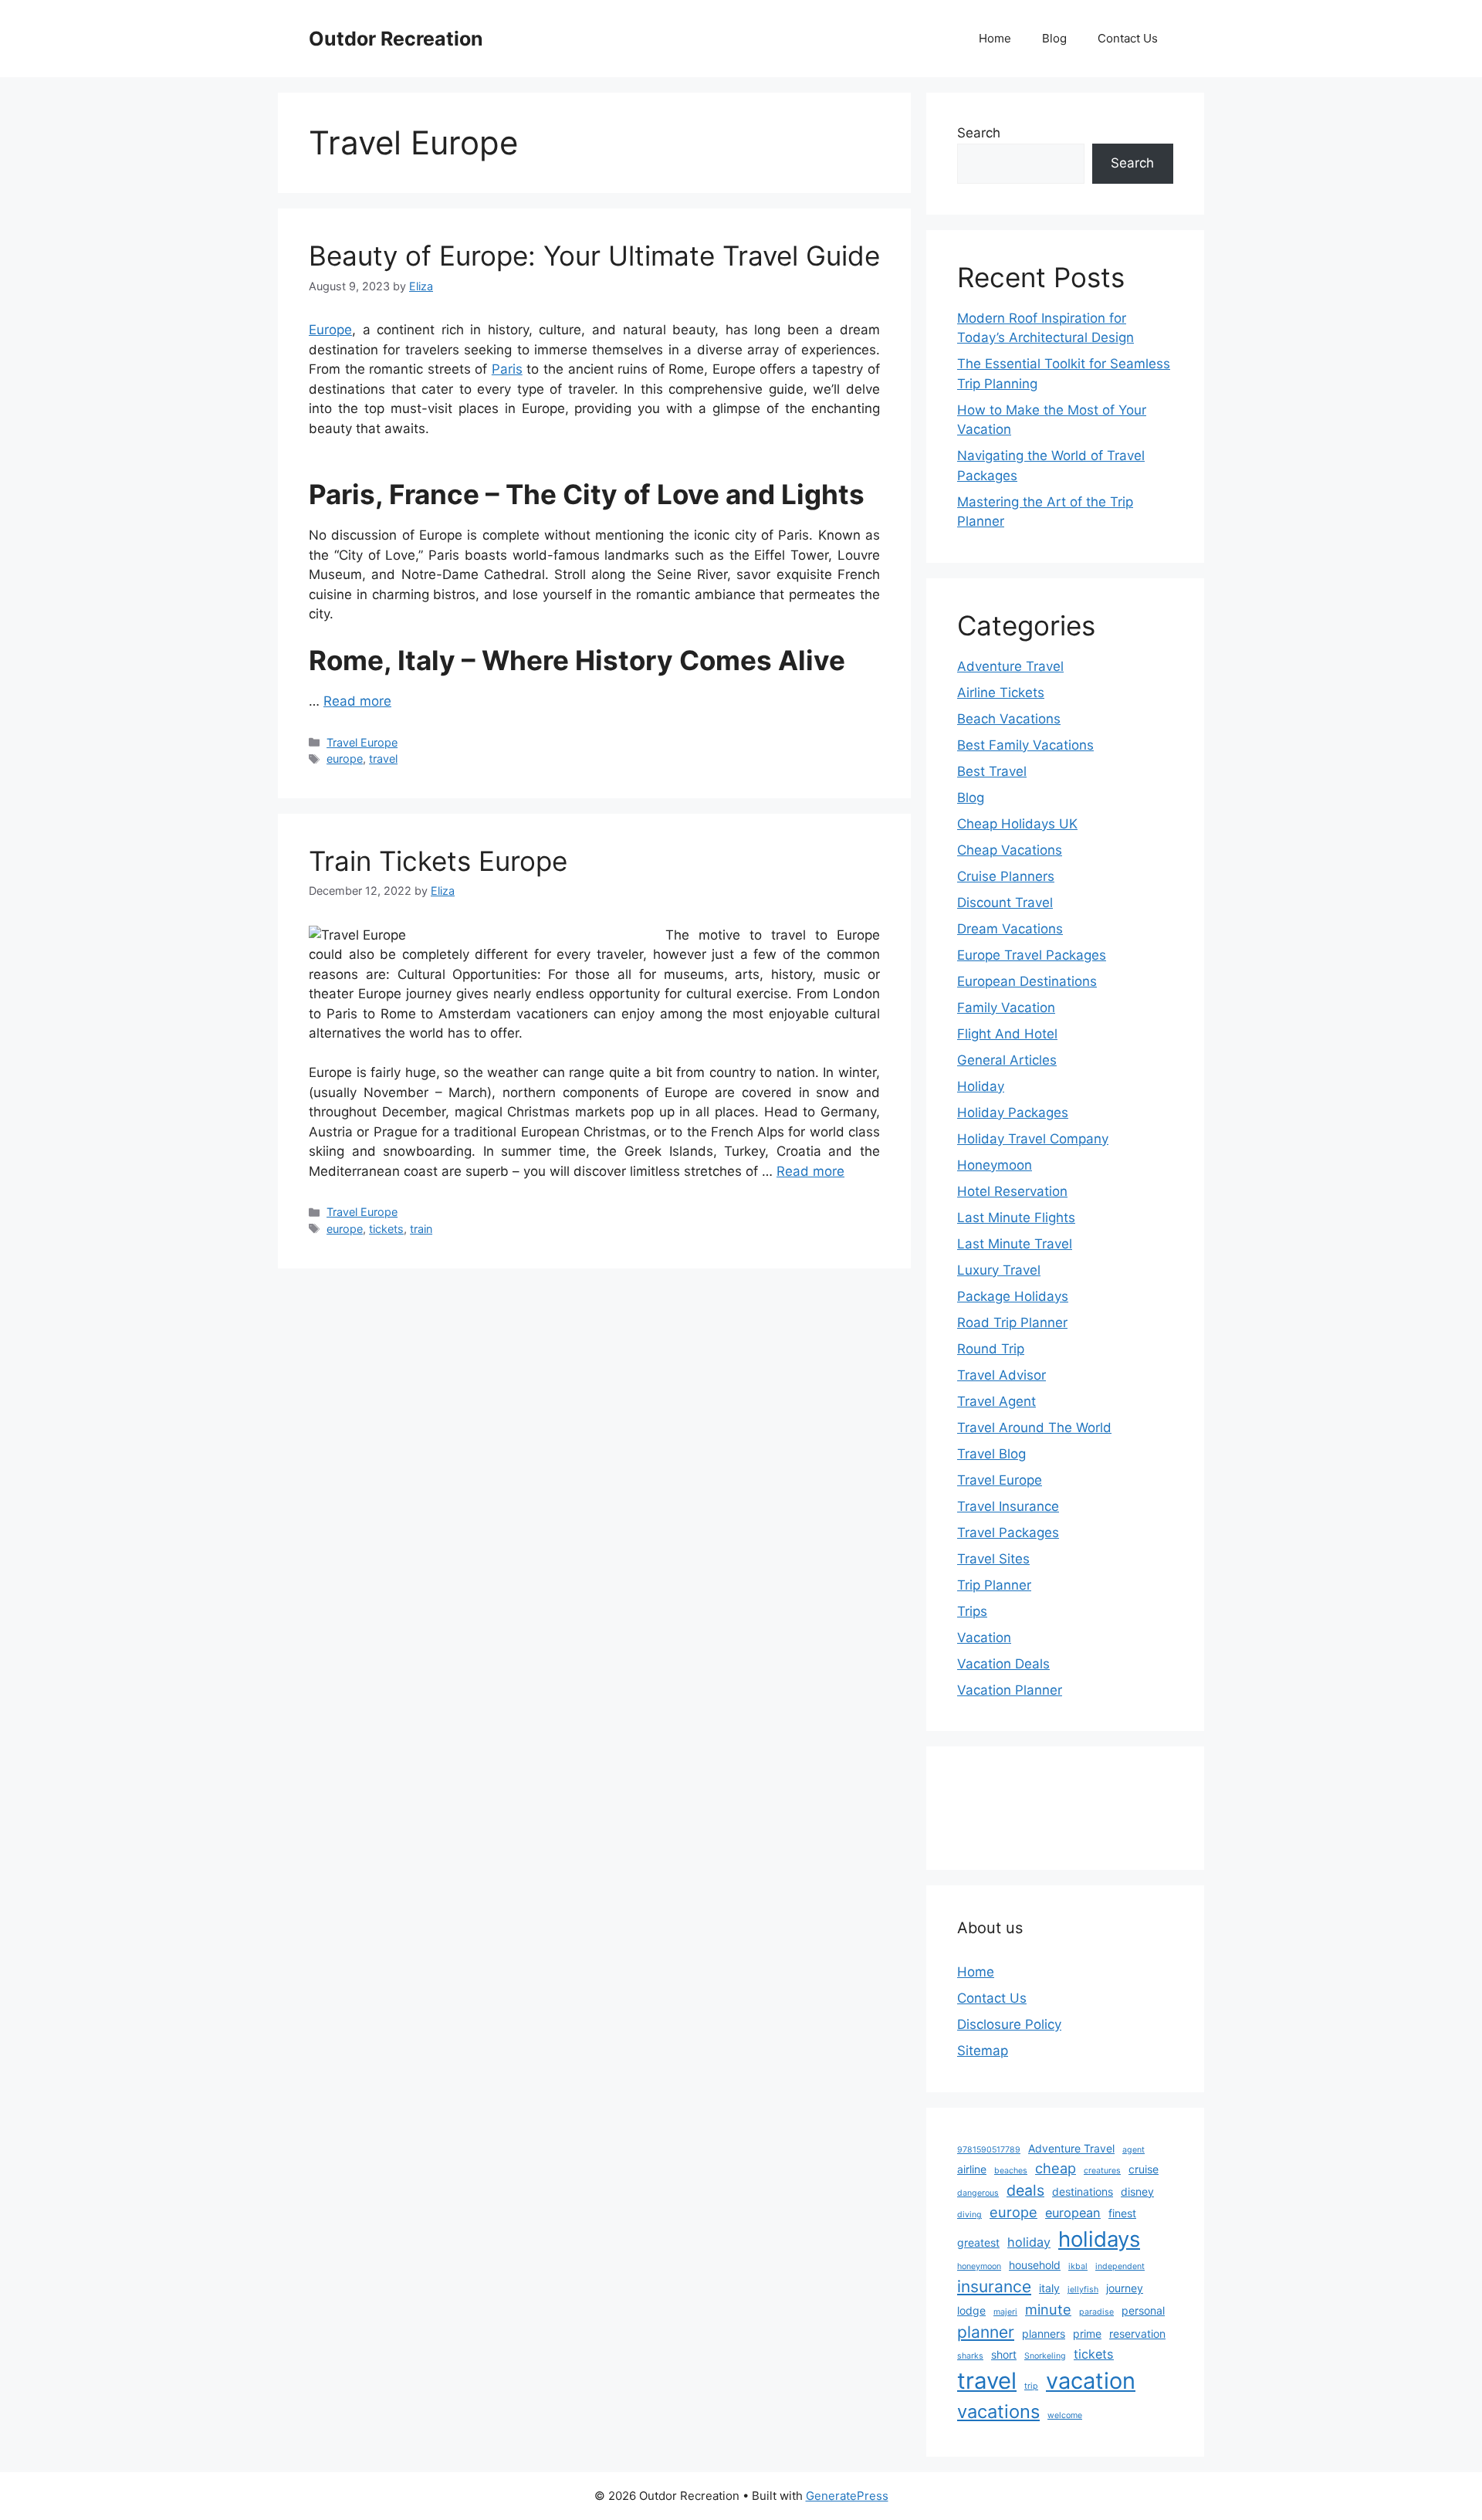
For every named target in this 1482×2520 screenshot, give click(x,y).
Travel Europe (362, 742)
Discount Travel (1005, 903)
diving (969, 2215)
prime (1087, 2334)
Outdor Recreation (396, 39)
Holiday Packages (1013, 1113)
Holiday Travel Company (1033, 1139)
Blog (1054, 38)
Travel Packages (1008, 1533)
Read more (357, 701)
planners (1044, 2334)
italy (1049, 2288)
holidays (1099, 2239)
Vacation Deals (1003, 1664)
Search (979, 133)
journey (1125, 2288)
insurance (994, 2286)
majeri (1005, 2312)
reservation (1137, 2334)
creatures (1102, 2171)
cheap (1056, 2168)
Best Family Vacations (1025, 745)
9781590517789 (989, 2150)
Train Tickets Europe (438, 861)
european (1073, 2213)
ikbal (1078, 2266)
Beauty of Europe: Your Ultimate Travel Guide (594, 256)
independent (1120, 2266)
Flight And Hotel (1007, 1034)
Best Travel (992, 771)
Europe (330, 330)
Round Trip (991, 1349)
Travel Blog (991, 1454)
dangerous (978, 2193)
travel (383, 759)
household (1035, 2265)
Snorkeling (1045, 2356)
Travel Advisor (1002, 1375)
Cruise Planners (1006, 876)
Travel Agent (996, 1401)
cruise (1144, 2169)
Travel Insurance (1008, 1506)
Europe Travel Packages (1032, 955)
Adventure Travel (1010, 666)
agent (1133, 2150)
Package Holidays (1013, 1296)
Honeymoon (995, 1165)
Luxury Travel (999, 1270)
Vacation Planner (1010, 1690)
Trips (972, 1611)
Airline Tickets (1001, 693)
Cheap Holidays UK (1017, 824)
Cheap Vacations (1010, 850)
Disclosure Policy (1009, 2024)
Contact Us (1128, 38)
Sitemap (983, 2051)
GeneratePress (847, 2496)
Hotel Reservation (1012, 1191)
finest (1122, 2213)
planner (986, 2332)
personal (1143, 2310)
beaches (1011, 2171)
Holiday (981, 1086)
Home (995, 38)
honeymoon (979, 2266)
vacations (998, 2412)
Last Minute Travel (1015, 1244)
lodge (971, 2310)
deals (1025, 2190)
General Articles (1007, 1060)
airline (972, 2169)
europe (345, 759)
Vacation (984, 1638)
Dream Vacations (1010, 929)
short (1004, 2354)
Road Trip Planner (1012, 1323)
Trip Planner (994, 1585)
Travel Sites (993, 1559)
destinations (1083, 2191)
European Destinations (1027, 981)
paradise (1096, 2312)
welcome (1065, 2415)
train (421, 1229)
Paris (507, 369)
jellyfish (1083, 2290)
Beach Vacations (1009, 719)
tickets (386, 1229)
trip (1031, 2386)
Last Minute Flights (1016, 1218)
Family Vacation (1006, 1008)
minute (1048, 2309)
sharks (970, 2356)
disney (1137, 2191)
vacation (1091, 2381)
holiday (1029, 2242)
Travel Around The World (1034, 1428)
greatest (978, 2242)
